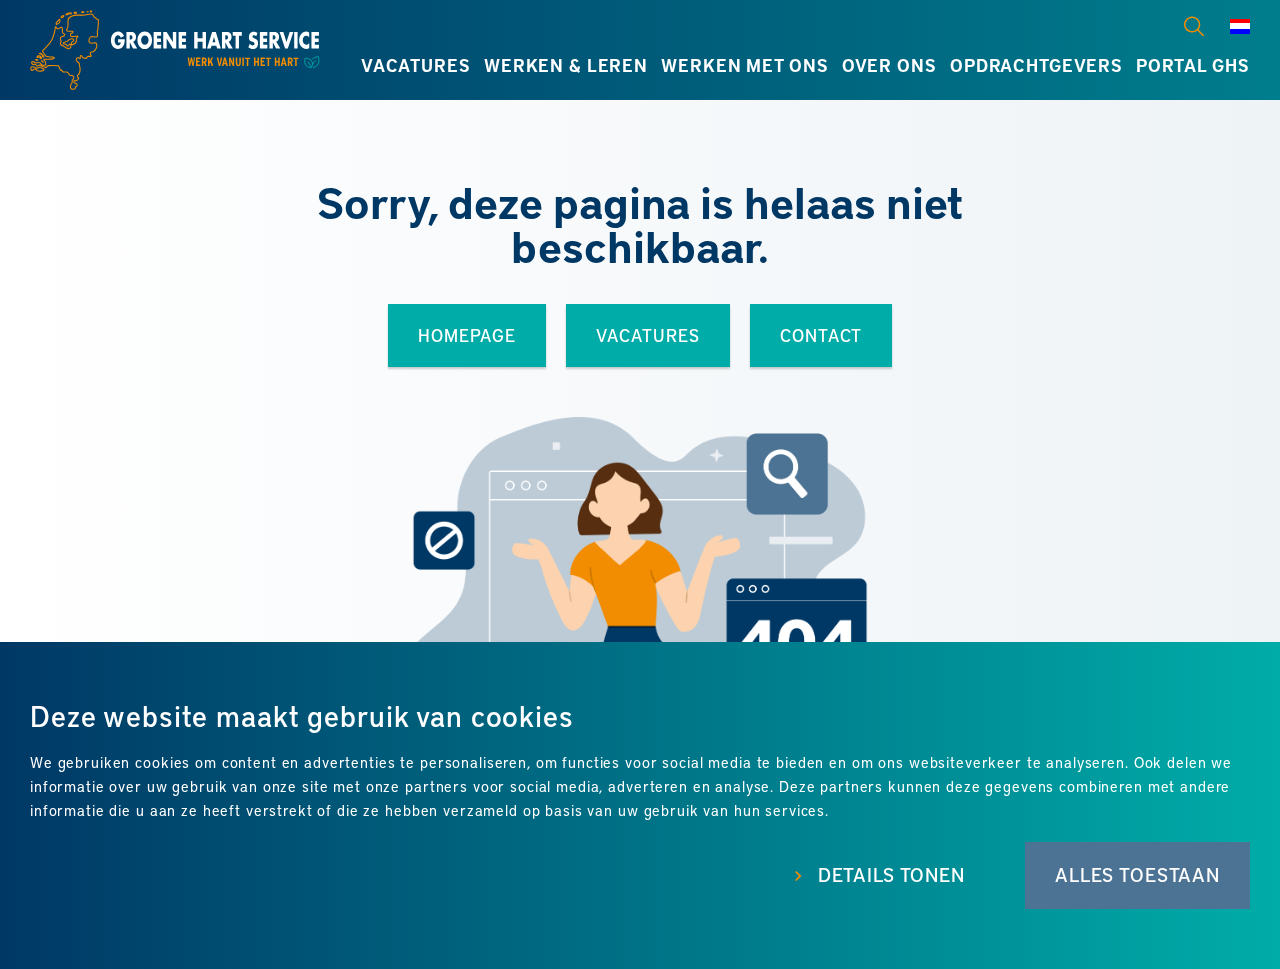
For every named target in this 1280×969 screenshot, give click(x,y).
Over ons (889, 65)
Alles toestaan (1137, 874)
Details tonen (891, 874)
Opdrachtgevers (1036, 65)
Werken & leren (566, 65)
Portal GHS (1193, 65)
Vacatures (416, 65)
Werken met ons (744, 65)
